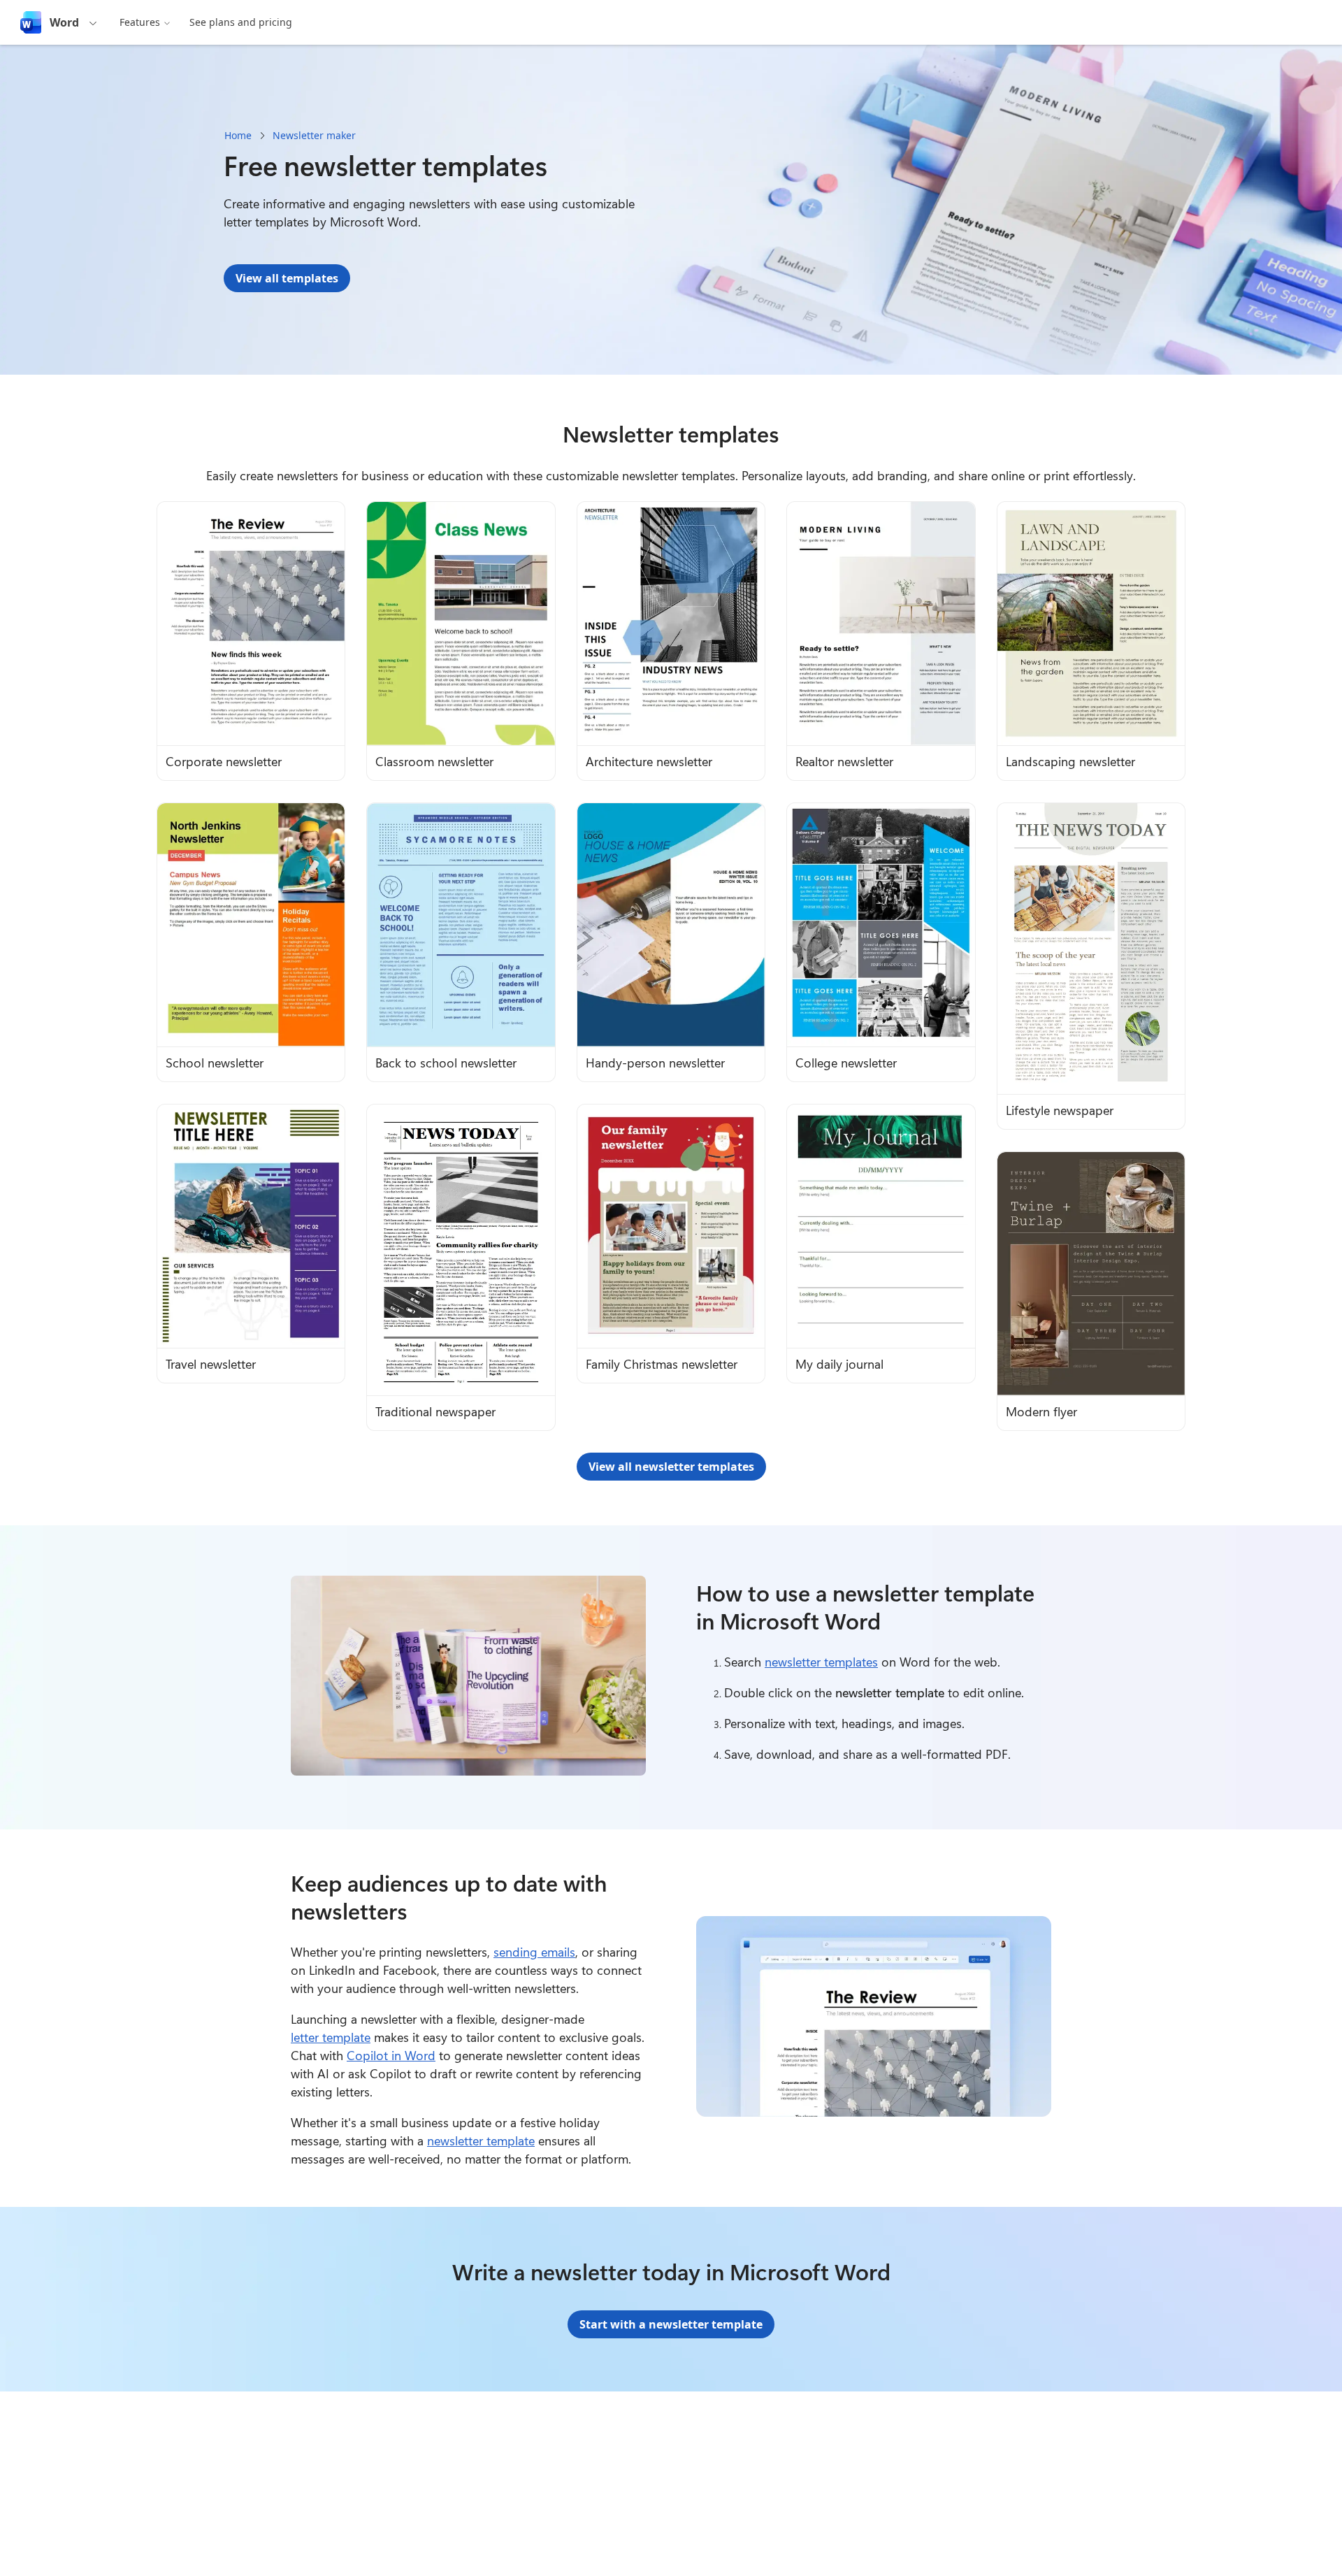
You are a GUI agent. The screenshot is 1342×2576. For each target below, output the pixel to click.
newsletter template (481, 2140)
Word (64, 22)
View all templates (287, 278)
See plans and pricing (241, 22)
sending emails (534, 1952)
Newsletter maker (314, 135)
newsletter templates (821, 1662)
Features (140, 22)
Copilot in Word (391, 2055)
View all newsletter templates (671, 1467)
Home (238, 135)
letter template (331, 2037)
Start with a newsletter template (671, 2324)
